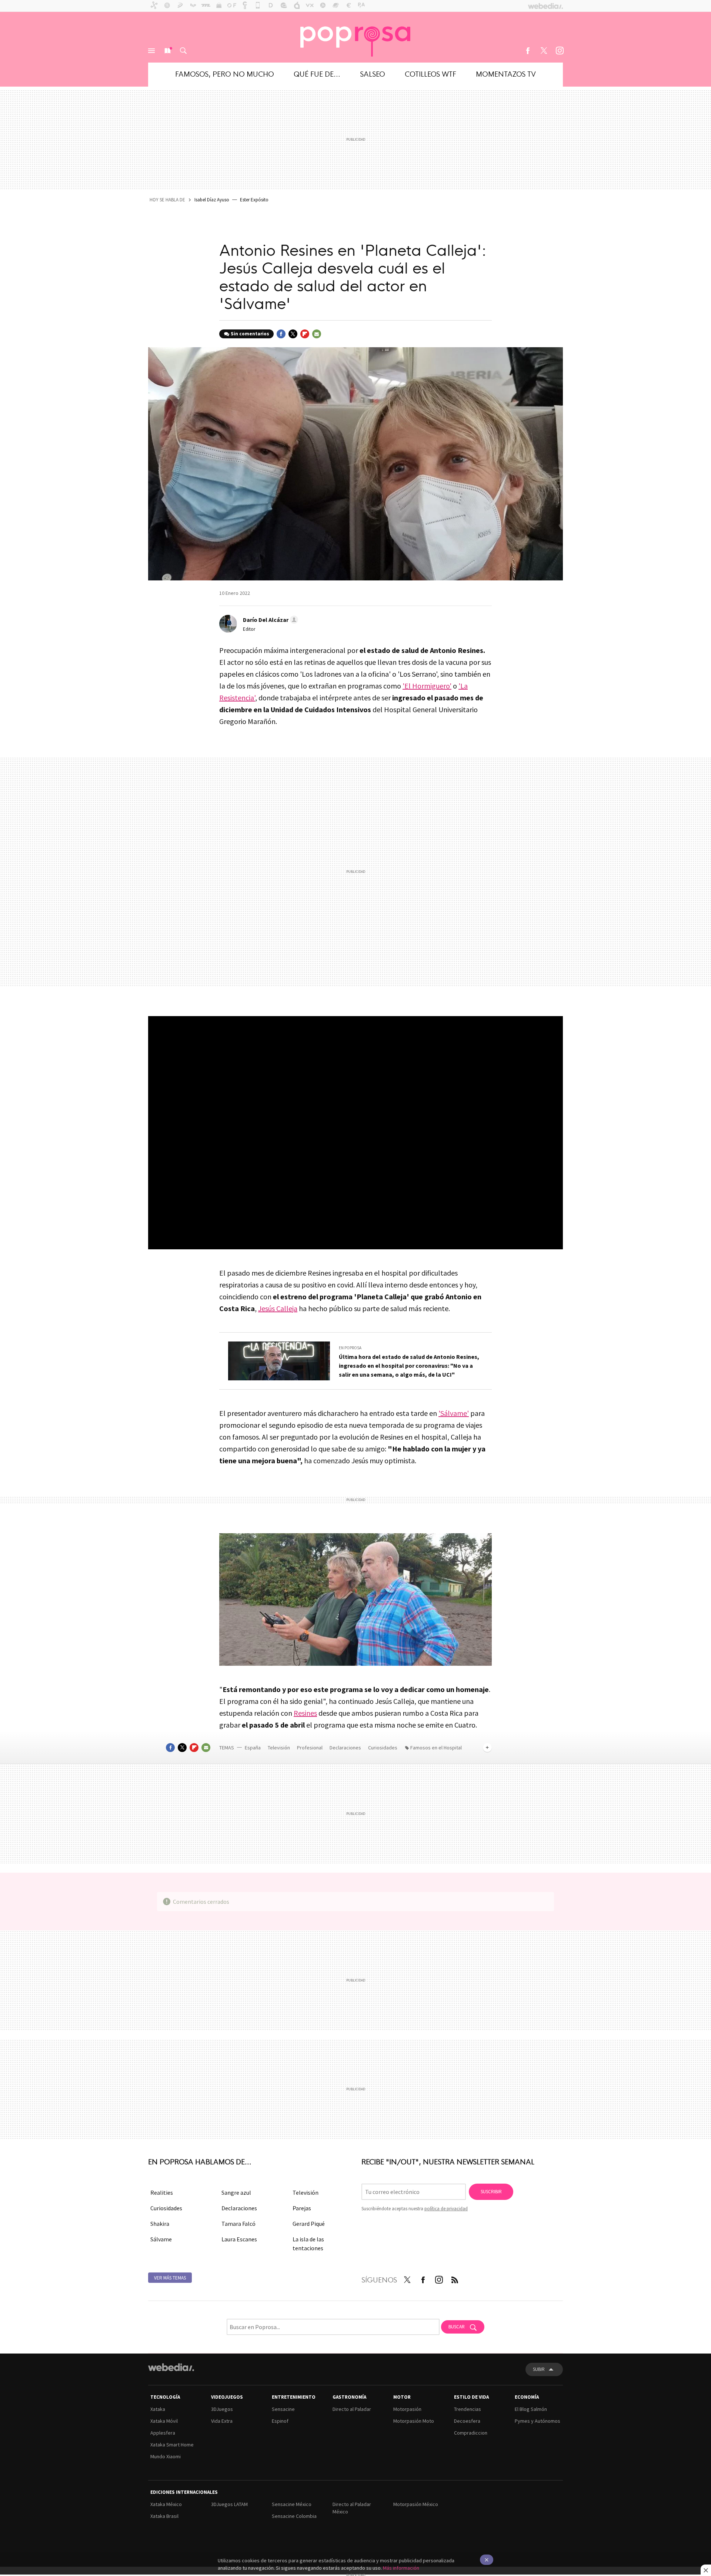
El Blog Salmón (531, 2409)
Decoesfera (467, 2421)
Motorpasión (407, 2409)
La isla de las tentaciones (308, 2244)
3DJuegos (222, 2409)
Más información (401, 2568)
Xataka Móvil (164, 2421)
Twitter (544, 51)
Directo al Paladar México (352, 2508)
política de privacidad (446, 2209)
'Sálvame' (454, 1413)
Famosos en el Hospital (436, 1748)
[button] (269, 620)
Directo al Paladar (352, 2409)
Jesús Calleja (278, 1308)
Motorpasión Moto (414, 2421)
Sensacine (283, 2409)
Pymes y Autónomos (538, 2421)
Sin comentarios (250, 334)
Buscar (183, 51)
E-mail (317, 334)
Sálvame (161, 2239)
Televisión (279, 1748)
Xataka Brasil (164, 2516)
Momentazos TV (506, 73)
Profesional (310, 1748)
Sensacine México (292, 2504)
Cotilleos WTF (430, 73)
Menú (151, 51)
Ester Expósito (254, 200)
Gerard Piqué (309, 2224)
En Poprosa (350, 1348)
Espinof (280, 2421)
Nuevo (167, 51)
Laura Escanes (239, 2239)
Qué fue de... (317, 73)
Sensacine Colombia (294, 2516)
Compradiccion (471, 2433)
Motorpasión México (416, 2504)
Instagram (560, 51)
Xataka (158, 2409)
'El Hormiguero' (427, 686)
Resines (305, 1713)
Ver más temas (170, 2278)
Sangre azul (236, 2193)
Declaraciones (346, 1748)
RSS (455, 2278)
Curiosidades (383, 1748)
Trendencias (468, 2409)
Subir (539, 2369)
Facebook (528, 51)
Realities (162, 2193)
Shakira (160, 2224)
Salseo (373, 73)
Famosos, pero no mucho (225, 73)
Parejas (302, 2208)
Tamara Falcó (238, 2224)
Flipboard (305, 334)
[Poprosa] (355, 37)
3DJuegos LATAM (229, 2504)
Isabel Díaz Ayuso (212, 200)
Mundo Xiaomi (166, 2456)
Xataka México (166, 2504)
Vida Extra (222, 2421)
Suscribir (491, 2192)
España (253, 1748)
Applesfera (163, 2433)
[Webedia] (171, 2367)
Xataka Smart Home (172, 2445)
